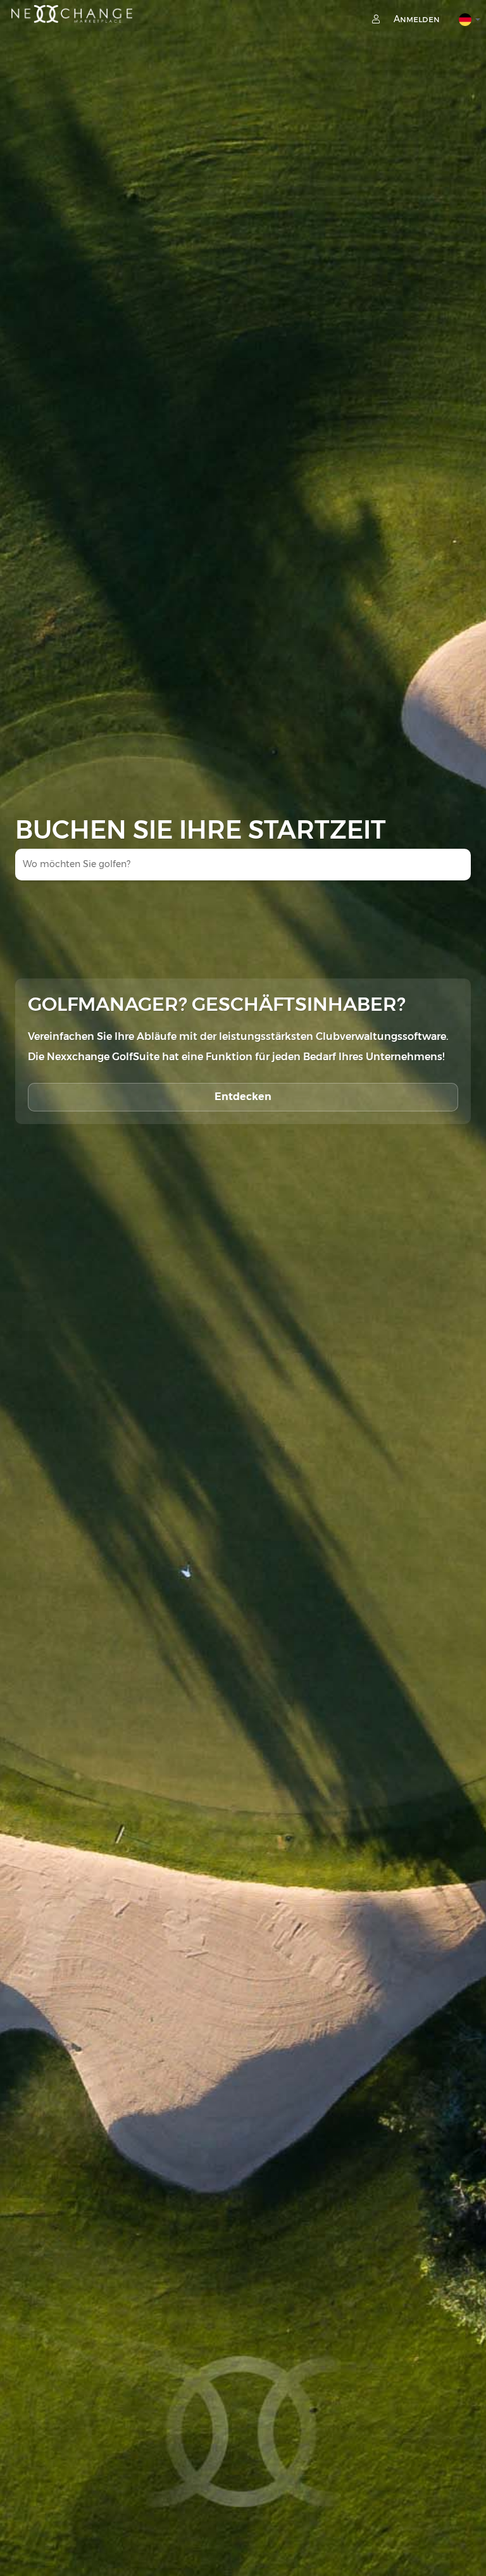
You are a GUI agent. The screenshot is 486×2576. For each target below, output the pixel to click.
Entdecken (243, 1097)
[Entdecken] (243, 1084)
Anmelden (415, 19)
